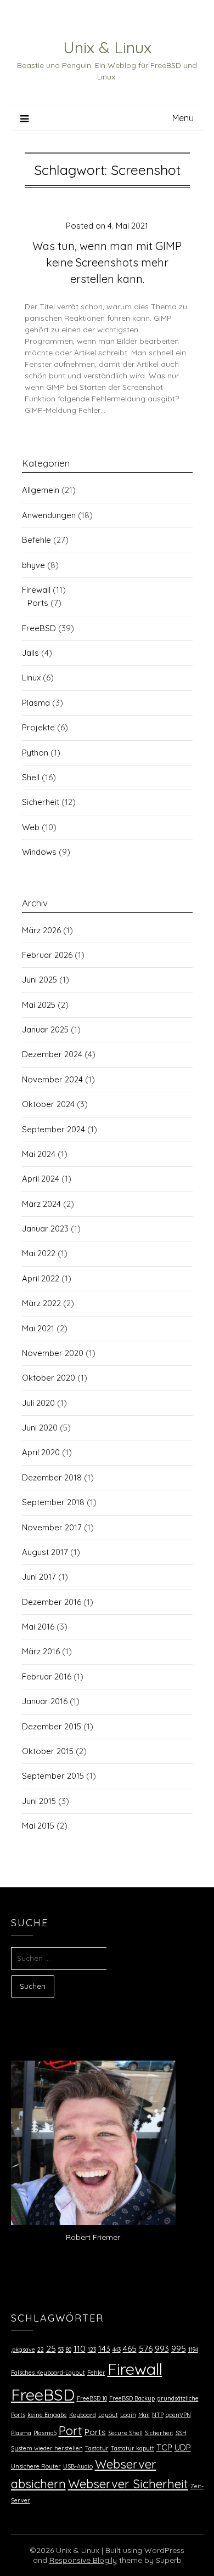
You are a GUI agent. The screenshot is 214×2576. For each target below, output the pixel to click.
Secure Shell (125, 2433)
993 (162, 2348)
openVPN (178, 2415)
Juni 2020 (40, 1428)
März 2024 (41, 1204)
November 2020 (53, 1353)
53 (61, 2350)
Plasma (36, 703)
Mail (144, 2415)
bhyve (33, 565)
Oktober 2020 (49, 1378)
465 (130, 2348)
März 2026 (41, 930)
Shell (31, 777)
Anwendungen (49, 515)
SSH (181, 2433)
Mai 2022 (39, 1253)
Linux (31, 677)
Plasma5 (45, 2433)
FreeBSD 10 (92, 2398)
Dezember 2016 (52, 1602)
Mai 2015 (38, 1826)
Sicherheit (41, 802)
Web (31, 827)
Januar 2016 (45, 1701)
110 (80, 2348)
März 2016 (41, 1651)
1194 (193, 2350)
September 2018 (53, 1502)
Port (71, 2431)
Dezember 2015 (52, 1726)
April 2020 (41, 1452)
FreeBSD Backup (132, 2398)
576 (146, 2348)
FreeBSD (39, 628)
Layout (108, 2415)
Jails (30, 653)
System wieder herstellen (47, 2448)
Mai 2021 (38, 1328)
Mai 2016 (38, 1627)
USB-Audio (78, 2466)
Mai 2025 (39, 1005)
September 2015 (53, 1776)
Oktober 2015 (48, 1751)
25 (51, 2348)
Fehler (96, 2373)
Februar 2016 (47, 1676)
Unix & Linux (107, 47)
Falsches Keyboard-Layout (48, 2373)
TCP (164, 2447)
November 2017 (52, 1527)
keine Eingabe (47, 2415)
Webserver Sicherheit (128, 2484)
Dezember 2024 (52, 1054)
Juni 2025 (40, 980)
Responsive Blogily (83, 2560)
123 (92, 2350)
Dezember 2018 (52, 1477)
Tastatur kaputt (133, 2448)
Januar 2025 (45, 1029)
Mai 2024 (39, 1154)
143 (104, 2348)
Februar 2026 (47, 955)
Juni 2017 (39, 1577)
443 (117, 2350)
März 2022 (41, 1303)
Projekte (38, 727)
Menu (183, 118)
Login (128, 2415)
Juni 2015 (39, 1801)
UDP (183, 2447)
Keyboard (83, 2415)
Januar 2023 (45, 1229)
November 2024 (52, 1079)
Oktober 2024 (48, 1104)
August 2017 (45, 1552)
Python (35, 753)
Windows (39, 852)
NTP (158, 2415)
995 (179, 2348)
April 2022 (41, 1278)
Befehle (36, 540)
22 (41, 2350)
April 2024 (41, 1179)
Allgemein (41, 490)
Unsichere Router (36, 2466)
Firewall (36, 590)
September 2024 (54, 1129)
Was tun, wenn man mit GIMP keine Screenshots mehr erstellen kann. (107, 262)
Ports (38, 603)
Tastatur (97, 2448)
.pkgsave (23, 2350)
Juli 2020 (38, 1403)
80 (69, 2350)
